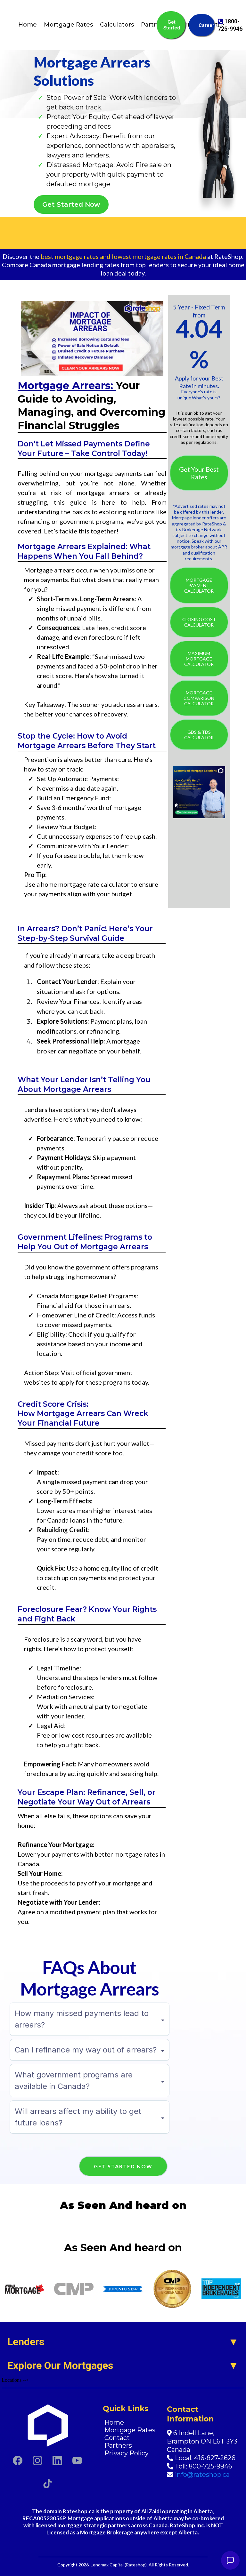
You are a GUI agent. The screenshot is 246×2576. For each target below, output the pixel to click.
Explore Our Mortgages (60, 2365)
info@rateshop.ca (202, 2475)
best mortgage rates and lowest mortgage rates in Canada (123, 256)
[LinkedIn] (57, 2460)
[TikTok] (47, 2484)
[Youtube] (77, 2460)
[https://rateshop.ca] (47, 2425)
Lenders (26, 2342)
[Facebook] (18, 2460)
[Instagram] (37, 2460)
